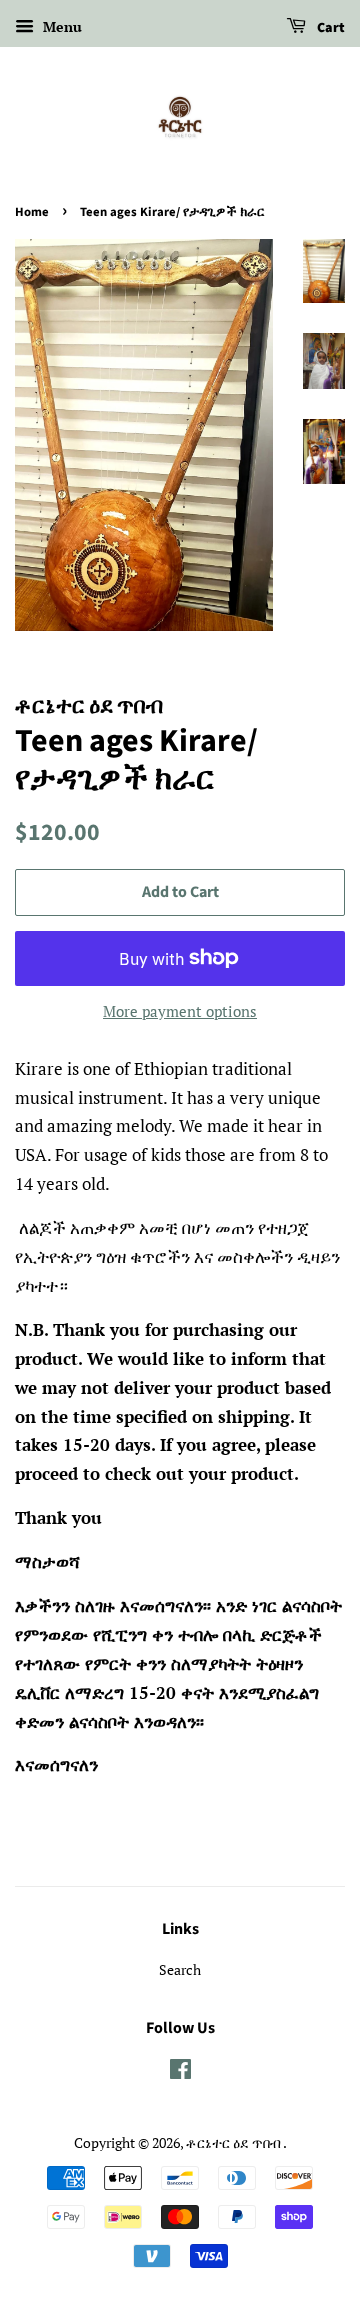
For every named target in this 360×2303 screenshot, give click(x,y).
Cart (329, 28)
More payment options (180, 1011)
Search (180, 1969)
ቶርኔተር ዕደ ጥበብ (234, 2142)
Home (32, 212)
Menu (60, 26)
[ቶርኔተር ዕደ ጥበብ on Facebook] (180, 2072)
